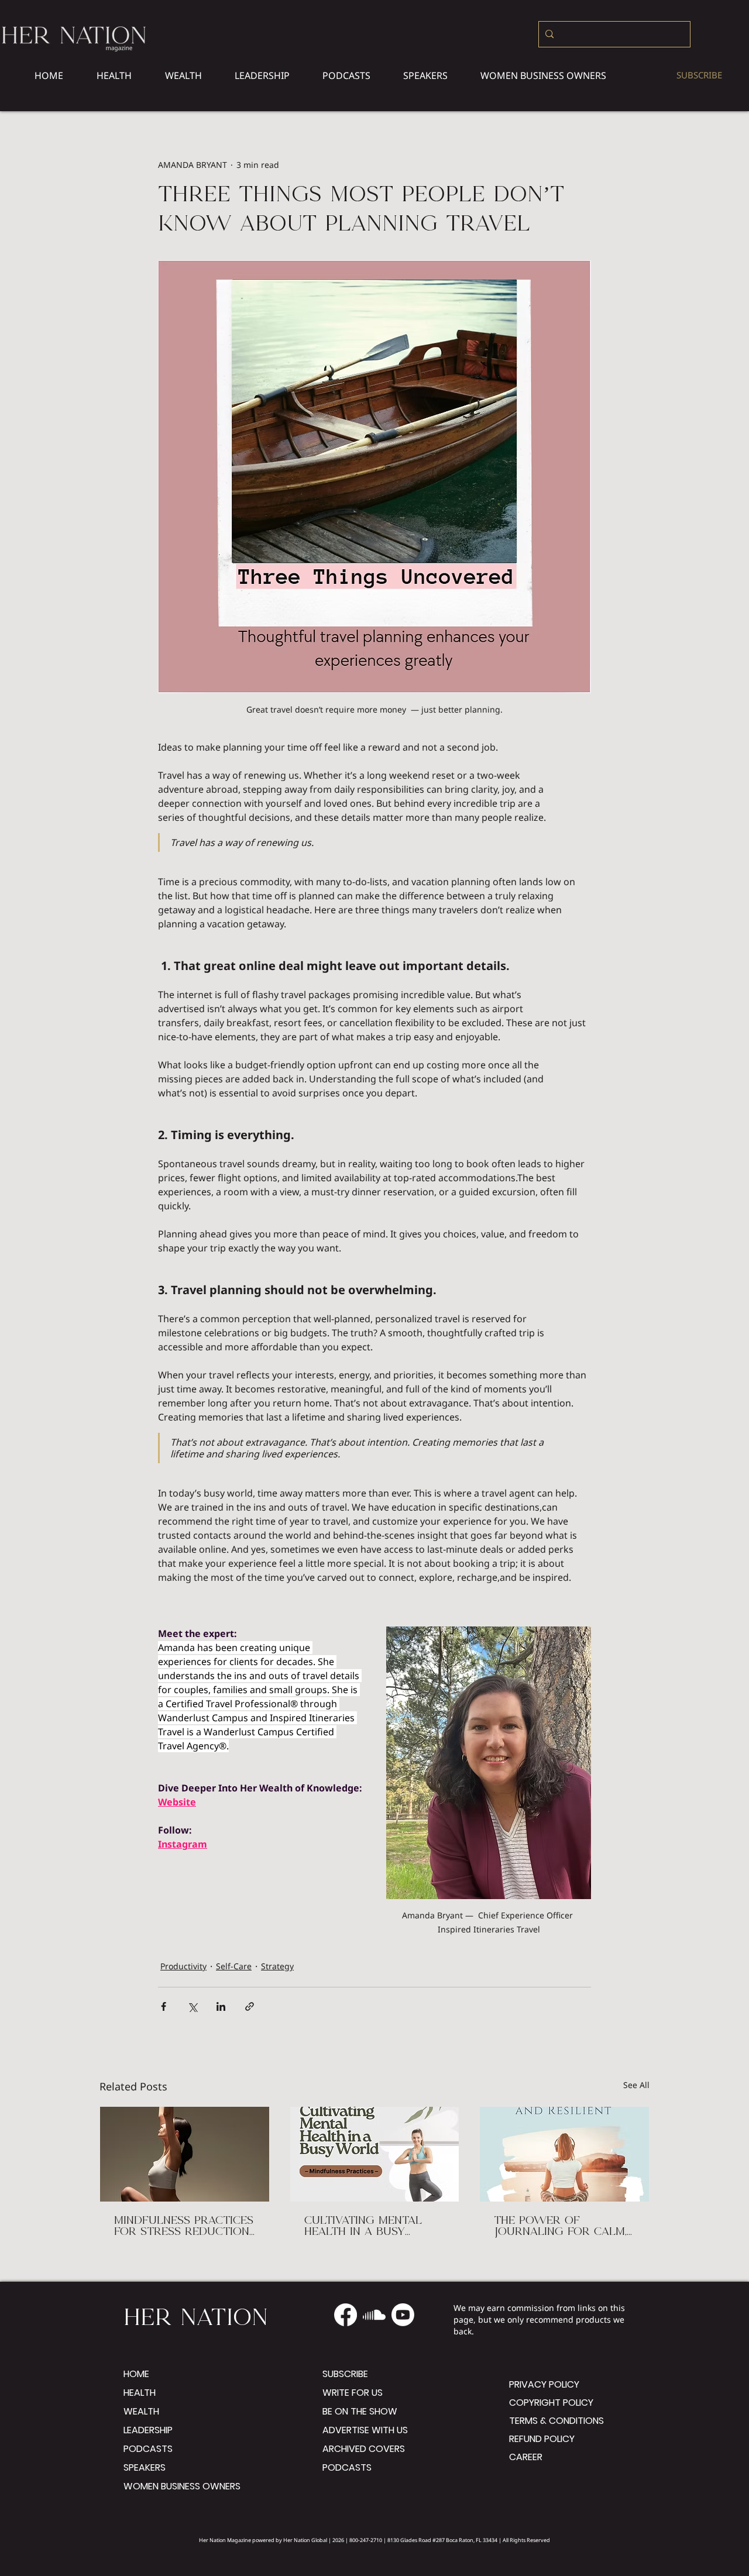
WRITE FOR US (353, 2393)
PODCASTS (148, 2449)
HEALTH (140, 2393)
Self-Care (234, 1966)
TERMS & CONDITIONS (549, 2421)
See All (636, 2085)
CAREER (526, 2457)
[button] (543, 75)
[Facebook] (346, 2315)
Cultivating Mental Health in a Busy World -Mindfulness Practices (368, 2227)
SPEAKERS (145, 2467)
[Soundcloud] (374, 2315)
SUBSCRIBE (345, 2374)
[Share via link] (250, 2006)
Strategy (277, 1966)
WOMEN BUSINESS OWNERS (182, 2486)
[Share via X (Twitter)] (192, 2006)
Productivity (183, 1966)
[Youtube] (403, 2315)
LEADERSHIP (148, 2430)
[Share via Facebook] (164, 2006)
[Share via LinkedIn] (221, 2006)
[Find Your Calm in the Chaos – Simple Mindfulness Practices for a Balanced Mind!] (375, 2154)
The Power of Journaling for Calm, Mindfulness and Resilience (560, 2227)
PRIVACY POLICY (544, 2384)
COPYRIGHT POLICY (549, 2403)
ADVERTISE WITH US (365, 2430)
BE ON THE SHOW (360, 2411)
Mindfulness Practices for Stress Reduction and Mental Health (184, 2227)
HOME (136, 2374)
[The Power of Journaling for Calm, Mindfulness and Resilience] (564, 2154)
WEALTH (141, 2411)
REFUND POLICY (542, 2439)
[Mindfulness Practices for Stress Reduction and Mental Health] (185, 2154)
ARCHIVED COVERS (364, 2449)
